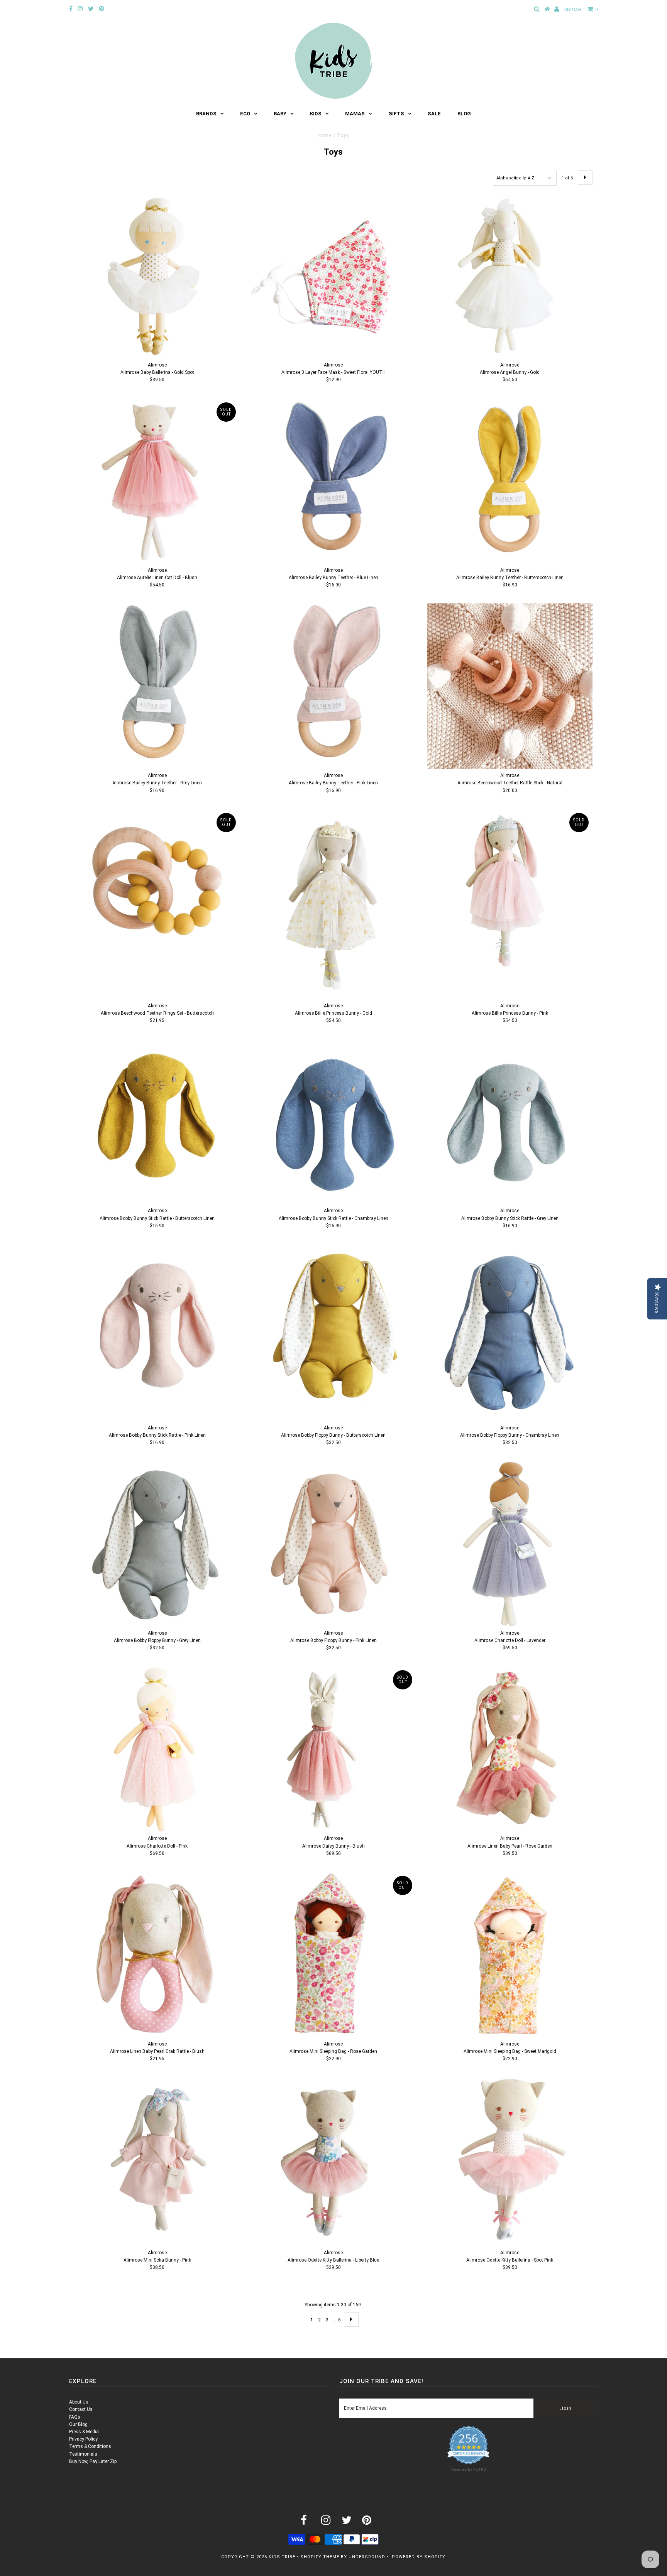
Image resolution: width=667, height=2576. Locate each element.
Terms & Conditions (90, 2446)
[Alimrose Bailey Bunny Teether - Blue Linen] (333, 481)
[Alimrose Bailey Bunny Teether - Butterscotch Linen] (510, 481)
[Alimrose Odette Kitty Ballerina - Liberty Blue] (333, 2160)
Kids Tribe (282, 2557)
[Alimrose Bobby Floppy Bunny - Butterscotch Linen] (333, 1325)
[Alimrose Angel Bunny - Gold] (510, 276)
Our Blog (78, 2424)
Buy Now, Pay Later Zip (93, 2461)
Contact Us (81, 2409)
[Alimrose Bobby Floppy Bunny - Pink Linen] (333, 1544)
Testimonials (83, 2454)
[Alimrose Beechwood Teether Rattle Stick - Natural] (510, 686)
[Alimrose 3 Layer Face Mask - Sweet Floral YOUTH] (333, 276)
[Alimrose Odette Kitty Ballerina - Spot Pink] (510, 2162)
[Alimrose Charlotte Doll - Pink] (157, 1749)
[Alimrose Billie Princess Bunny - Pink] (510, 892)
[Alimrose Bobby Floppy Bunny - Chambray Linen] (510, 1333)
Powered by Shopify (419, 2557)
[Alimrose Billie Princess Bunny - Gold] (333, 904)
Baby (280, 114)
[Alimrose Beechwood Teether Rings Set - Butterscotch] (157, 892)
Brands (206, 114)
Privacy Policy (83, 2439)
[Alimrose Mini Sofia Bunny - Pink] (157, 2160)
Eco (245, 114)
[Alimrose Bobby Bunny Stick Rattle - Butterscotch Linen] (157, 1116)
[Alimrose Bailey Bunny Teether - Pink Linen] (333, 686)
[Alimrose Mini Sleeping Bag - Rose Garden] (333, 1954)
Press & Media (84, 2432)
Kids (316, 114)
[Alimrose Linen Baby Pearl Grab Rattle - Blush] (157, 1955)
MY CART (581, 10)
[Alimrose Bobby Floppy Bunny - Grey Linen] (157, 1544)
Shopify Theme (320, 2557)
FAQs (75, 2417)
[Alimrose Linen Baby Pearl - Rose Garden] (510, 1749)
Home (325, 135)
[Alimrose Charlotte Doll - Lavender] (510, 1544)
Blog (464, 114)
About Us (79, 2402)
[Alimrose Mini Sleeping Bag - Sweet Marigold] (510, 1954)
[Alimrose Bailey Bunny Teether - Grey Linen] (157, 686)
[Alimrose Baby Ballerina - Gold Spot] (157, 276)
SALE (434, 114)
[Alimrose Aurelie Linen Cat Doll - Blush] (157, 481)
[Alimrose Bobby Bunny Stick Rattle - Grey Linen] (510, 1122)
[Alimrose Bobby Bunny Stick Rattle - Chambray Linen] (333, 1122)
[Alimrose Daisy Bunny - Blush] (333, 1749)
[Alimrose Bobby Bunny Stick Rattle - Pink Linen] (157, 1327)
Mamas (355, 114)
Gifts (396, 114)
